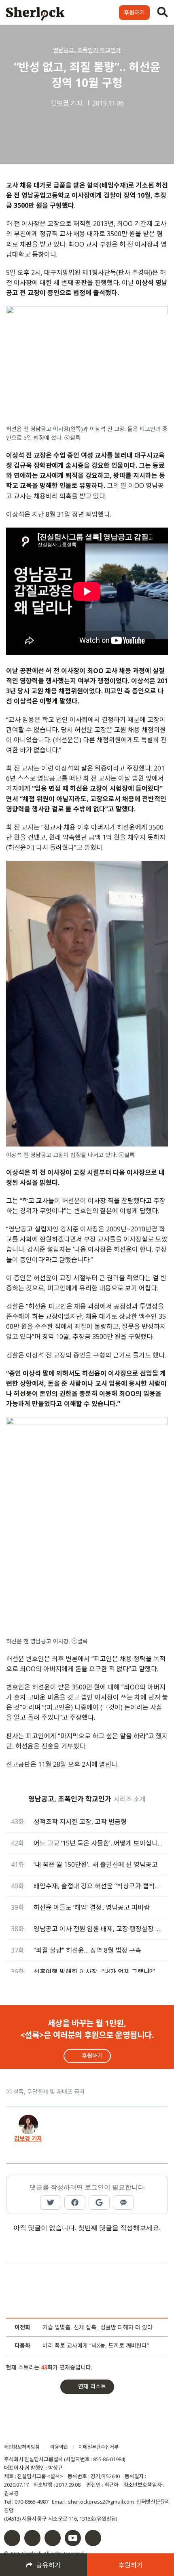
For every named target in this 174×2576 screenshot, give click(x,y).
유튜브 (73, 2538)
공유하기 (49, 2565)
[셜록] (35, 15)
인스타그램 (32, 2538)
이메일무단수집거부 (99, 2447)
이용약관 (59, 2447)
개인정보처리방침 (22, 2447)
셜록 (50, 2431)
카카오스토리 (93, 2538)
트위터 (53, 2538)
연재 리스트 (92, 2386)
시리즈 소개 (130, 1799)
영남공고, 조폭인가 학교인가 (87, 50)
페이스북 (12, 2538)
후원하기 (134, 12)
